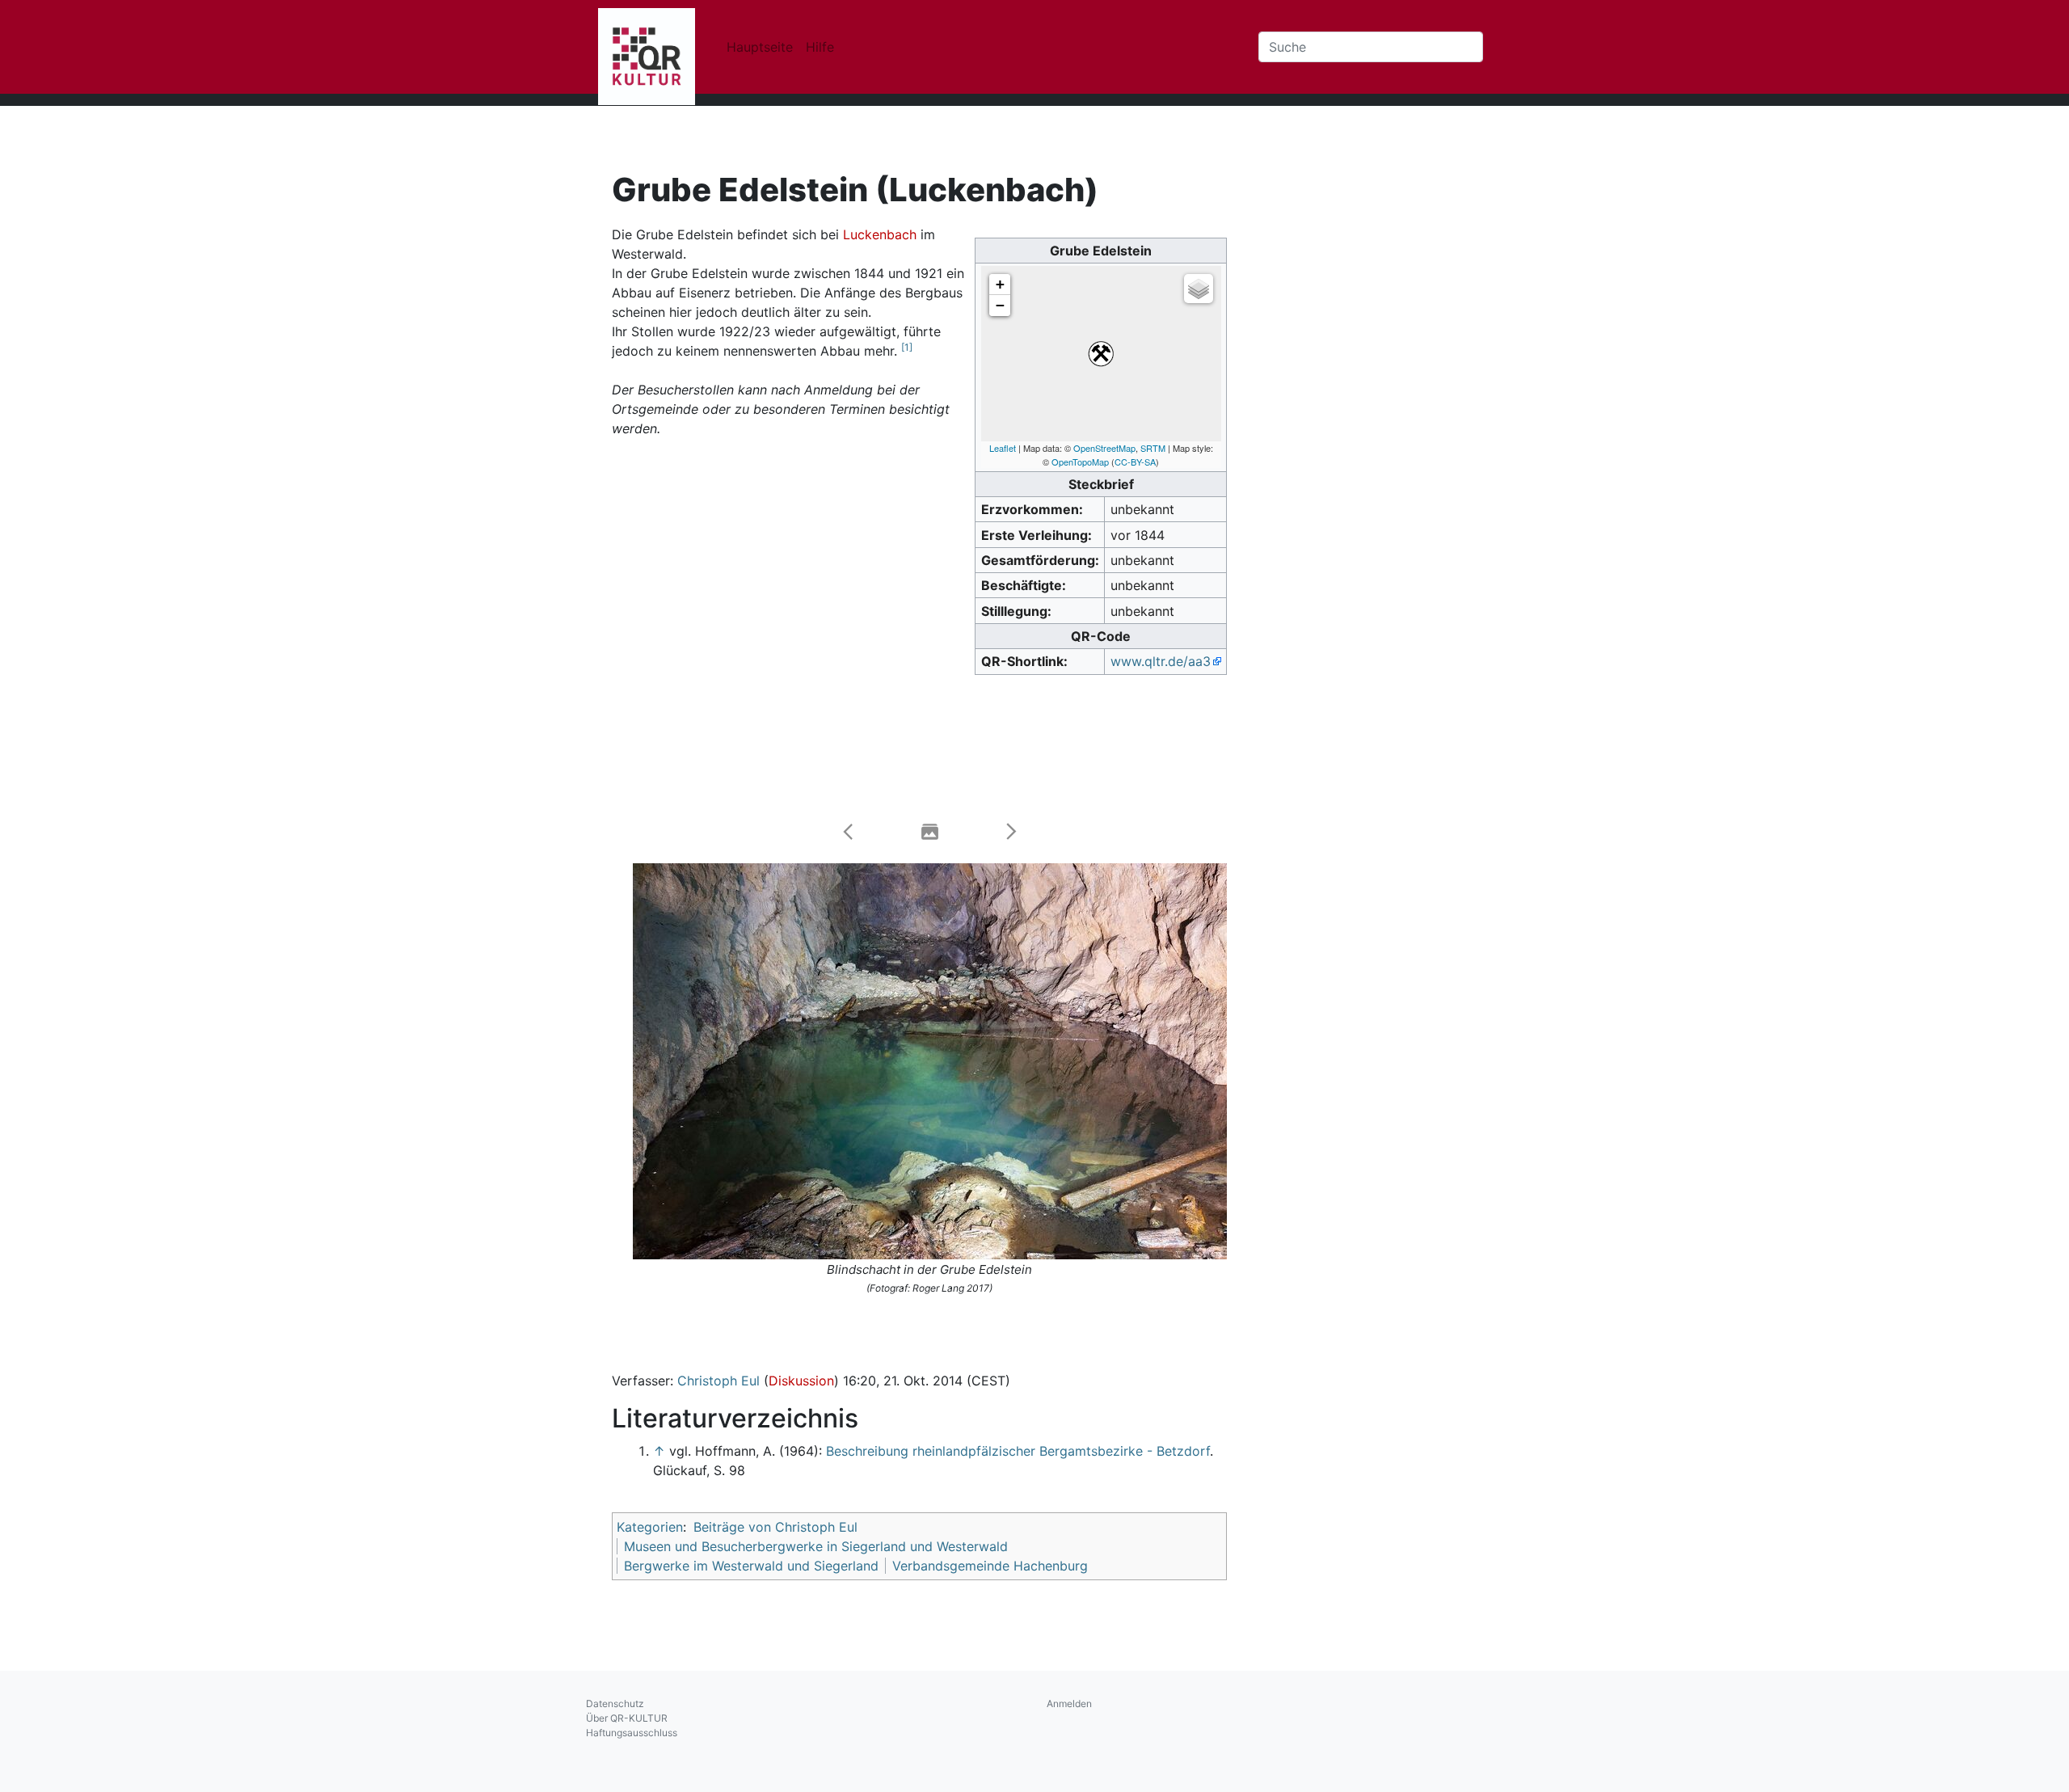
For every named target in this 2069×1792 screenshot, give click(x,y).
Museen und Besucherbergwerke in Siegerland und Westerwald (816, 1546)
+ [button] (1000, 284)
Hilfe (820, 47)
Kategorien (650, 1527)
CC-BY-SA (1135, 462)
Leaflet (1003, 448)
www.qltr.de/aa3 (1161, 661)
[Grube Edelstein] (1101, 354)
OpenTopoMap (1080, 462)
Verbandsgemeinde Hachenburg (990, 1566)
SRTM (1153, 448)
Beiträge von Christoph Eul (775, 1527)
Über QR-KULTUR (627, 1718)
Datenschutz (615, 1703)
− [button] (1000, 305)
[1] (907, 347)
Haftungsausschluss (632, 1733)
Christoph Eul (718, 1381)
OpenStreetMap (1104, 448)
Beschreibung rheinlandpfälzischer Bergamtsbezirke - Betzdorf (1018, 1451)
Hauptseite (760, 47)
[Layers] (1199, 289)
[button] (849, 832)
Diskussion (801, 1381)
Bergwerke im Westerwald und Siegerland (751, 1566)
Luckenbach (880, 234)
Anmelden (1069, 1703)
